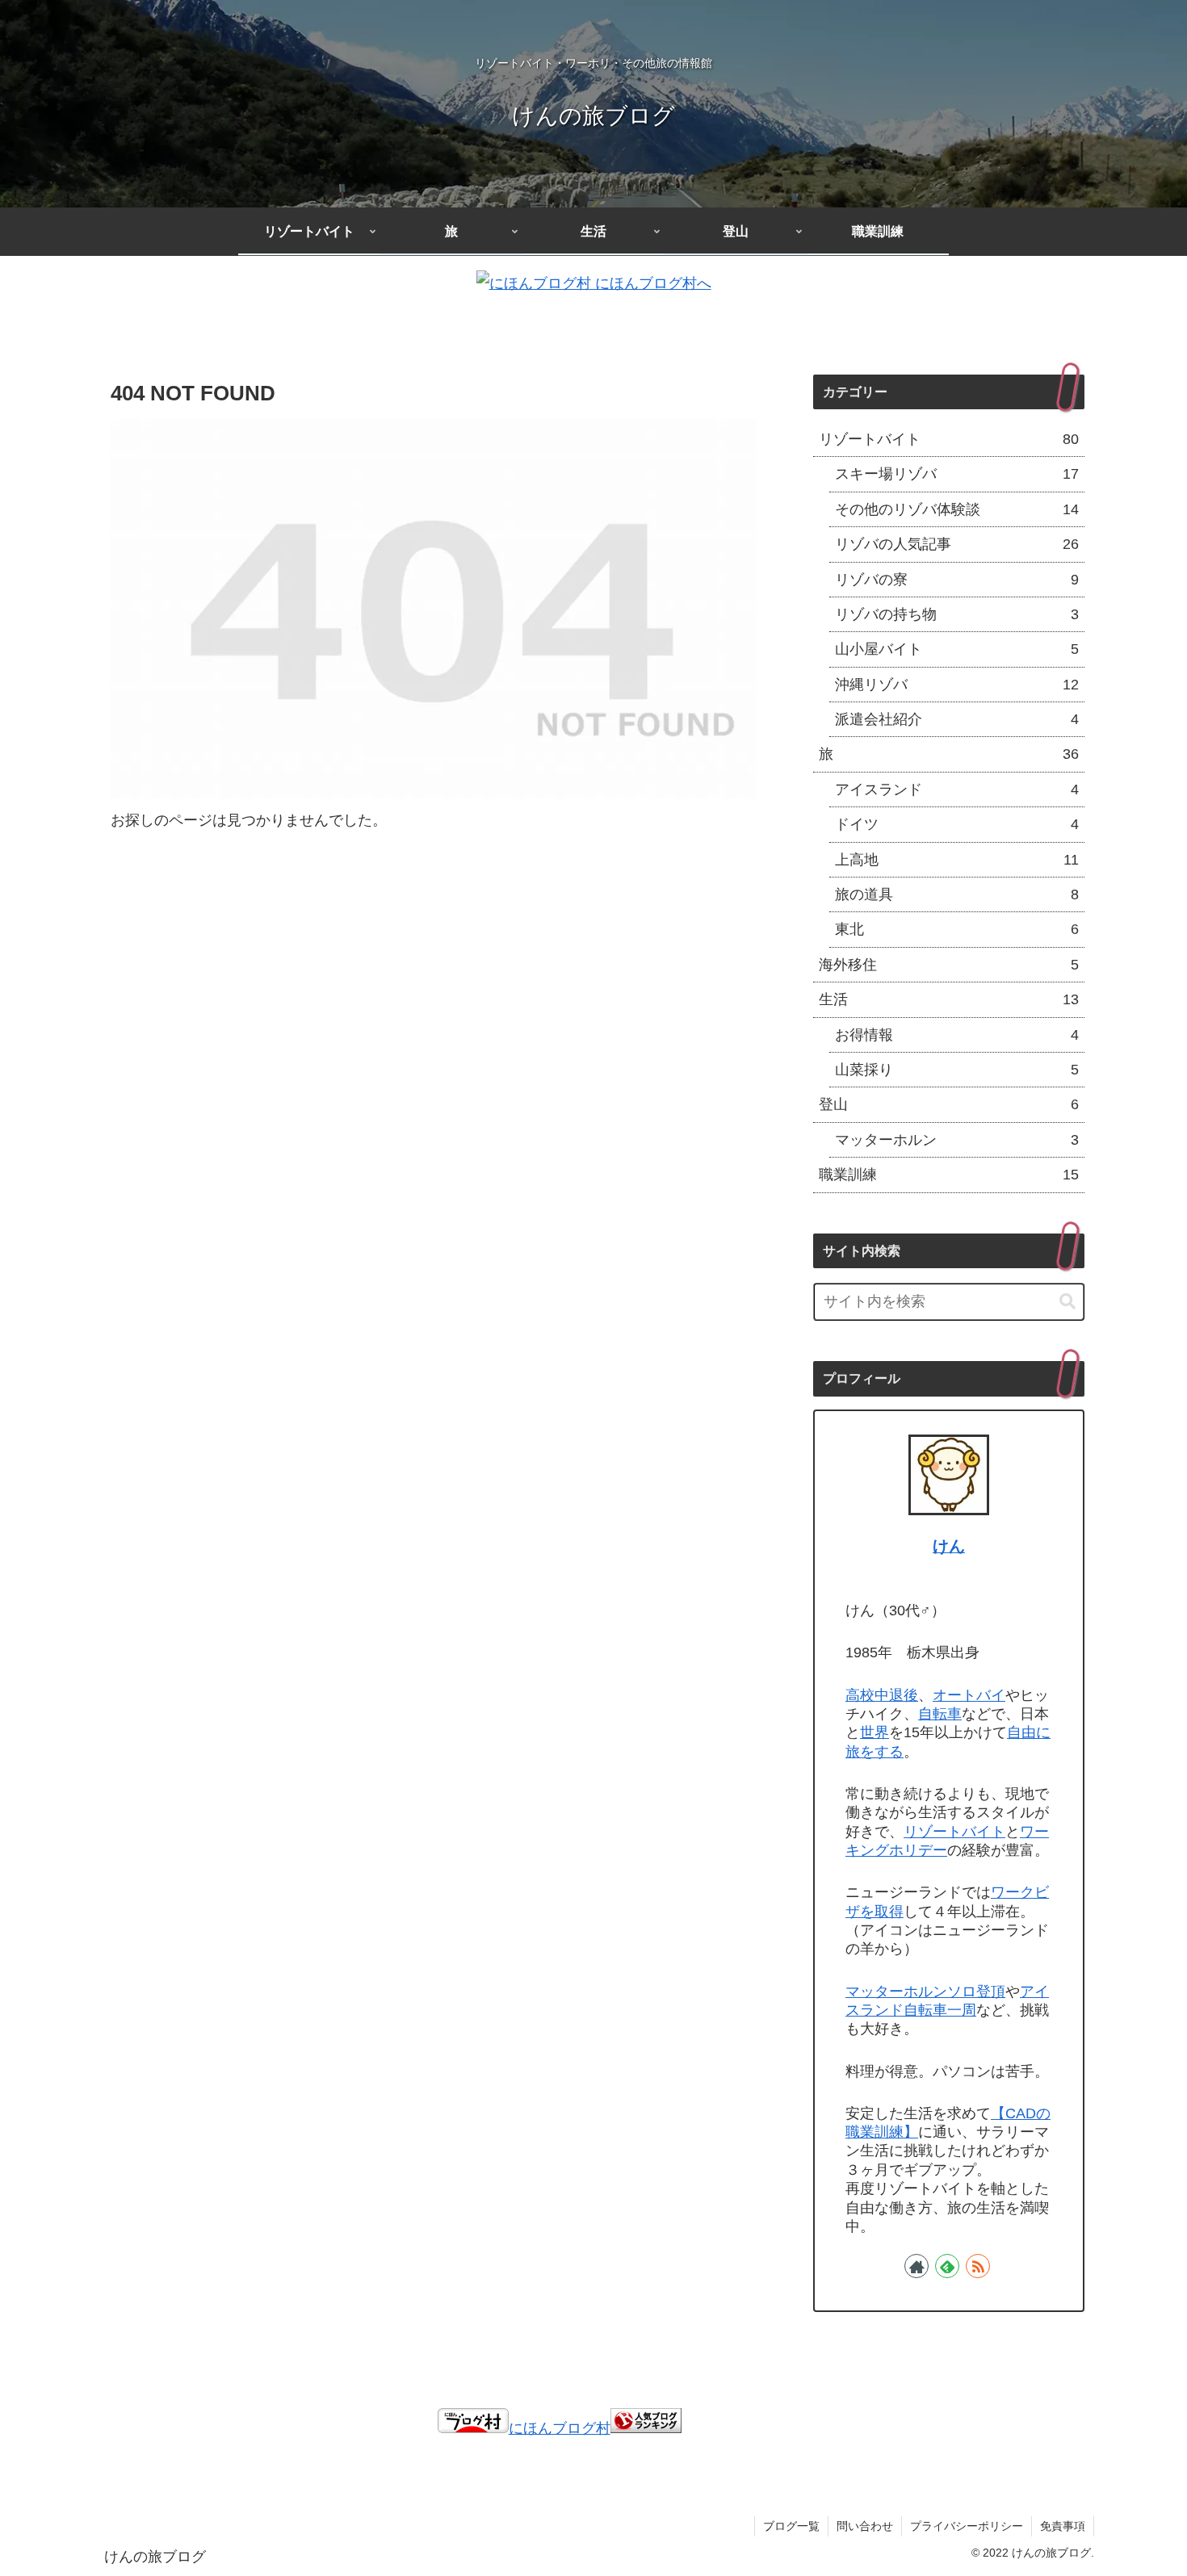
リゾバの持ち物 (957, 614)
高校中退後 (882, 1695)
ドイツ (957, 824)
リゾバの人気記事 (957, 544)
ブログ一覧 (791, 2526)
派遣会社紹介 (957, 719)
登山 (949, 1104)
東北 (957, 929)
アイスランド (957, 790)
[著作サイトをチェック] (916, 2266)
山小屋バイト (957, 649)
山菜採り (957, 1070)
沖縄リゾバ (957, 685)
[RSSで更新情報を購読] (978, 2266)
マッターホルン (957, 1140)
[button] (1067, 1302)
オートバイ (969, 1695)
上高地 (957, 860)
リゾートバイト (949, 439)
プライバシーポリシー (967, 2526)
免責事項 (1063, 2526)
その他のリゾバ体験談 (957, 509)
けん (949, 1546)
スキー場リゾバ (957, 474)
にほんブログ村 (560, 2428)
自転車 (940, 1714)
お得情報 (957, 1035)
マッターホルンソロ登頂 (925, 1992)
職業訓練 (949, 1175)
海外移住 (949, 965)
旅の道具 (957, 894)
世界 (875, 1732)
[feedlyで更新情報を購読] (947, 2266)
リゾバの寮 (957, 580)
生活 (949, 999)
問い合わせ (865, 2526)
